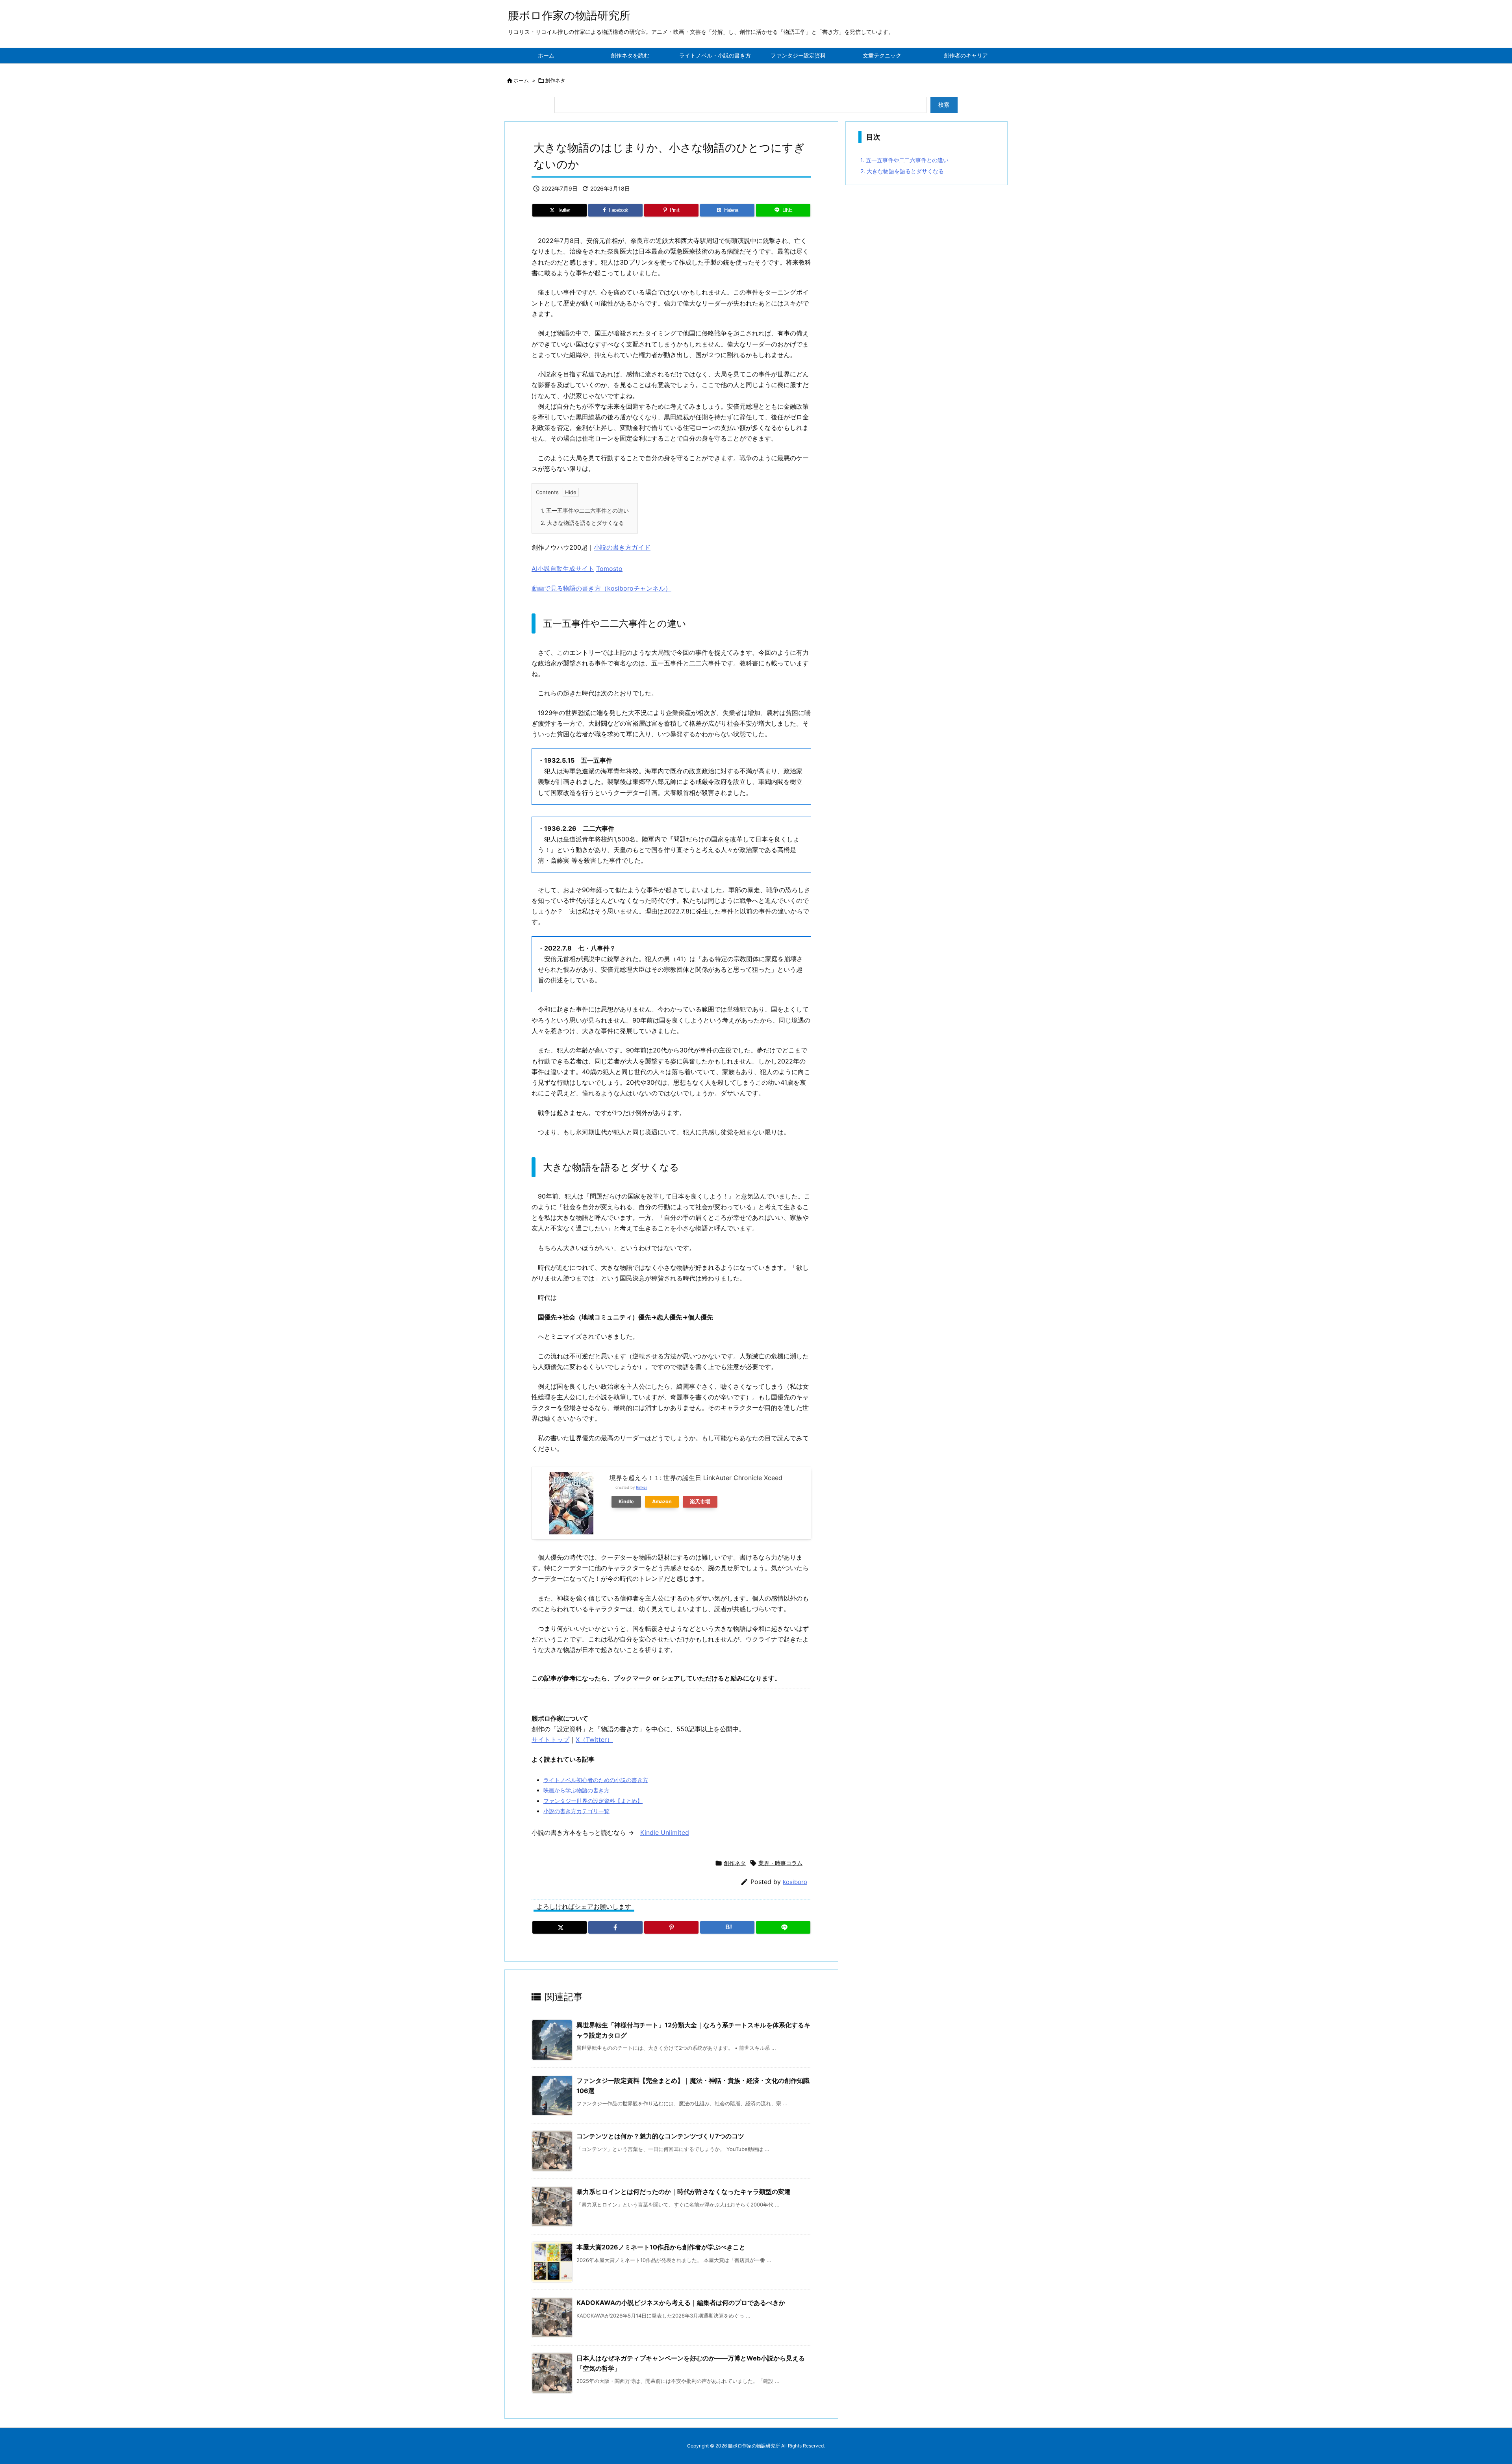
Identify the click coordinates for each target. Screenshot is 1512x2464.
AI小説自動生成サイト (563, 569)
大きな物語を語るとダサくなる (582, 523)
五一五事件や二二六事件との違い (585, 510)
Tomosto (609, 569)
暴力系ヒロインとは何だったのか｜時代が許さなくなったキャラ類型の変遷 (684, 2192)
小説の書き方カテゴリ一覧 (576, 1811)
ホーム (521, 80)
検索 (944, 105)
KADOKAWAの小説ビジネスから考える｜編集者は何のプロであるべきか (681, 2303)
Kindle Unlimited (665, 1832)
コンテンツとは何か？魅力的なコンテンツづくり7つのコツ (660, 2136)
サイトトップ (550, 1740)
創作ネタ (555, 80)
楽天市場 (700, 1502)
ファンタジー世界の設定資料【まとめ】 (593, 1801)
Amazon (662, 1502)
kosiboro (795, 1882)
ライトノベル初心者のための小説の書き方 (596, 1780)
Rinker (642, 1487)
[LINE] (783, 1927)
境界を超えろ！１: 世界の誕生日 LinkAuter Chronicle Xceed (696, 1478)
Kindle (626, 1502)
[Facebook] (615, 1927)
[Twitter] (560, 1927)
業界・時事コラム (780, 1863)
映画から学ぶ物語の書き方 (576, 1790)
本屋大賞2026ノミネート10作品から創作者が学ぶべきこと (661, 2247)
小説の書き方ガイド (622, 547)
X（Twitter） (594, 1740)
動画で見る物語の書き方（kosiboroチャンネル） (601, 588)
